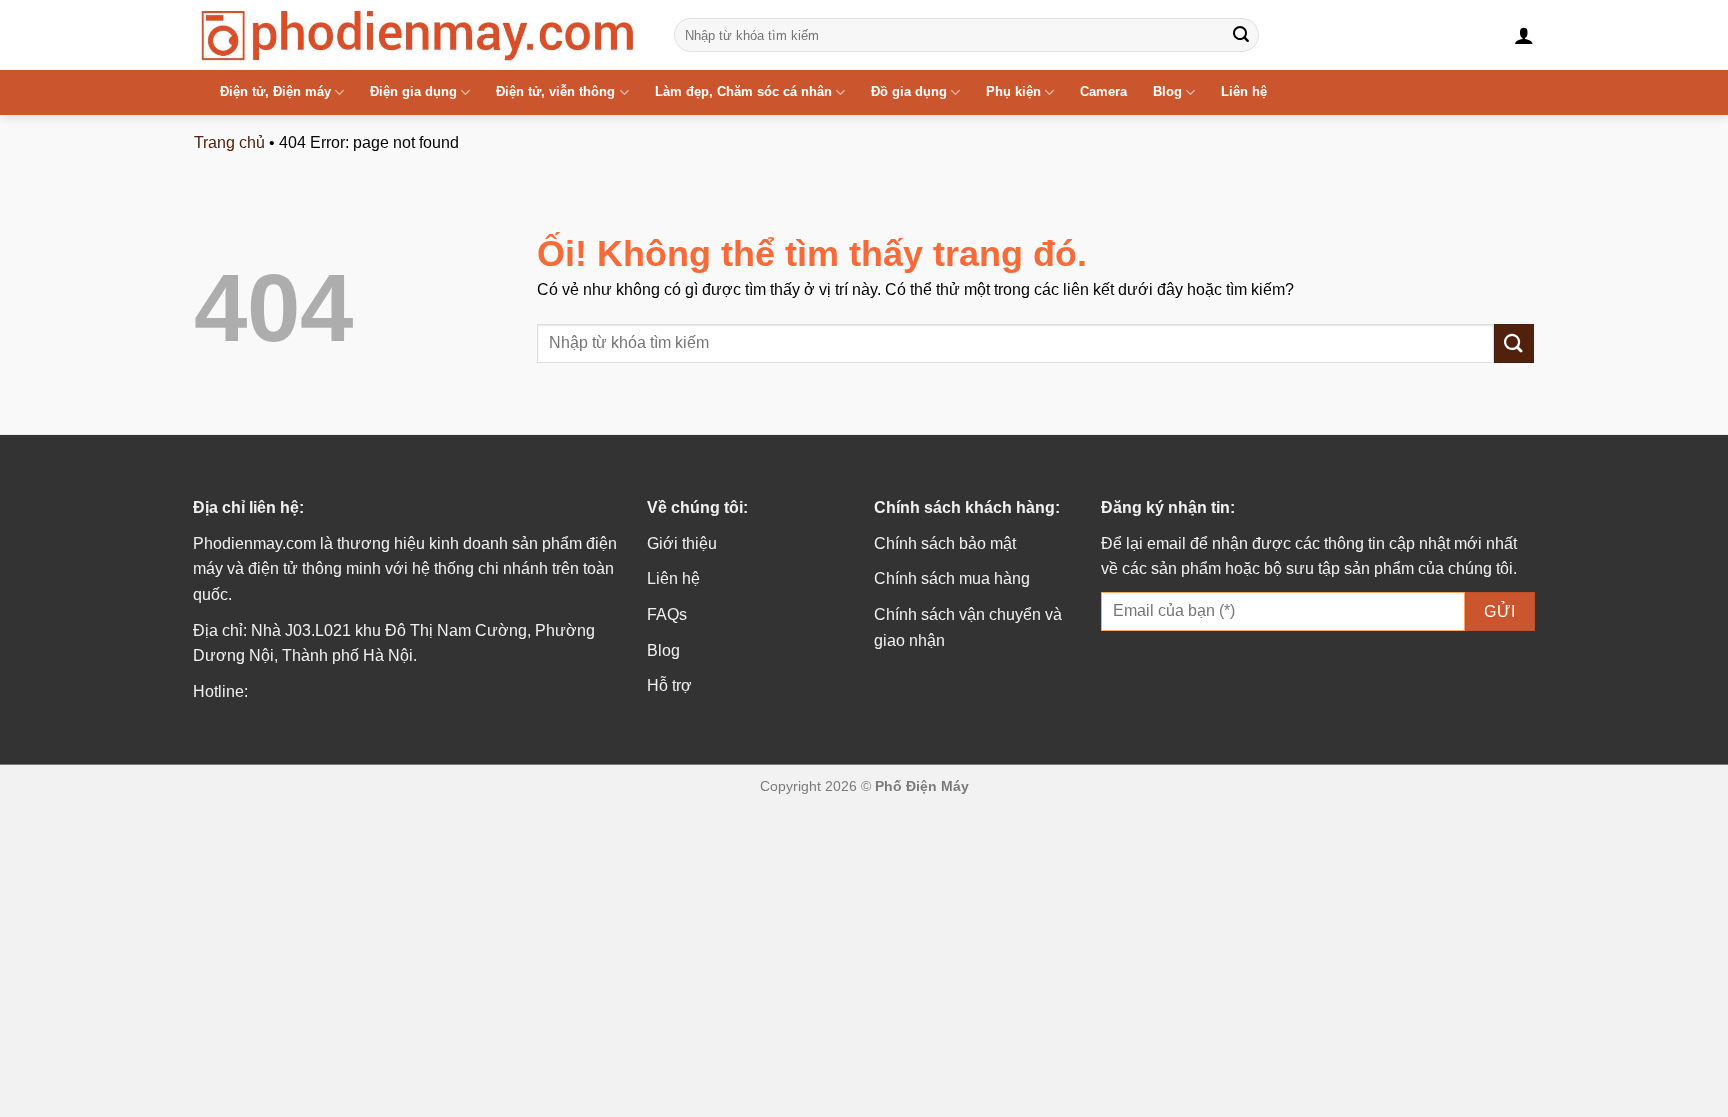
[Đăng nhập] (1524, 35)
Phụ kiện (1013, 91)
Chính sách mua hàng (952, 578)
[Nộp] (1241, 35)
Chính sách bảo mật (945, 543)
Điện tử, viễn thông (555, 91)
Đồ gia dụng (909, 91)
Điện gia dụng (413, 91)
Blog (1167, 91)
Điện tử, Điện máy (275, 91)
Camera (1103, 91)
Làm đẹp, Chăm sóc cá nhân (743, 91)
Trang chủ (229, 142)
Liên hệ (1244, 91)
